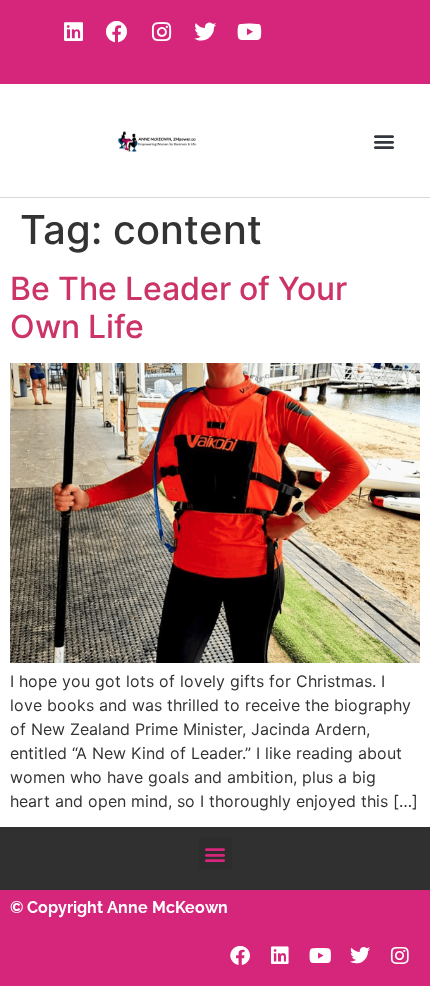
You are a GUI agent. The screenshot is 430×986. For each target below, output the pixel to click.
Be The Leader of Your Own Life (178, 307)
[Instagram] (161, 32)
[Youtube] (249, 32)
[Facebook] (117, 32)
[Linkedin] (73, 32)
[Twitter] (205, 32)
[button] (383, 140)
